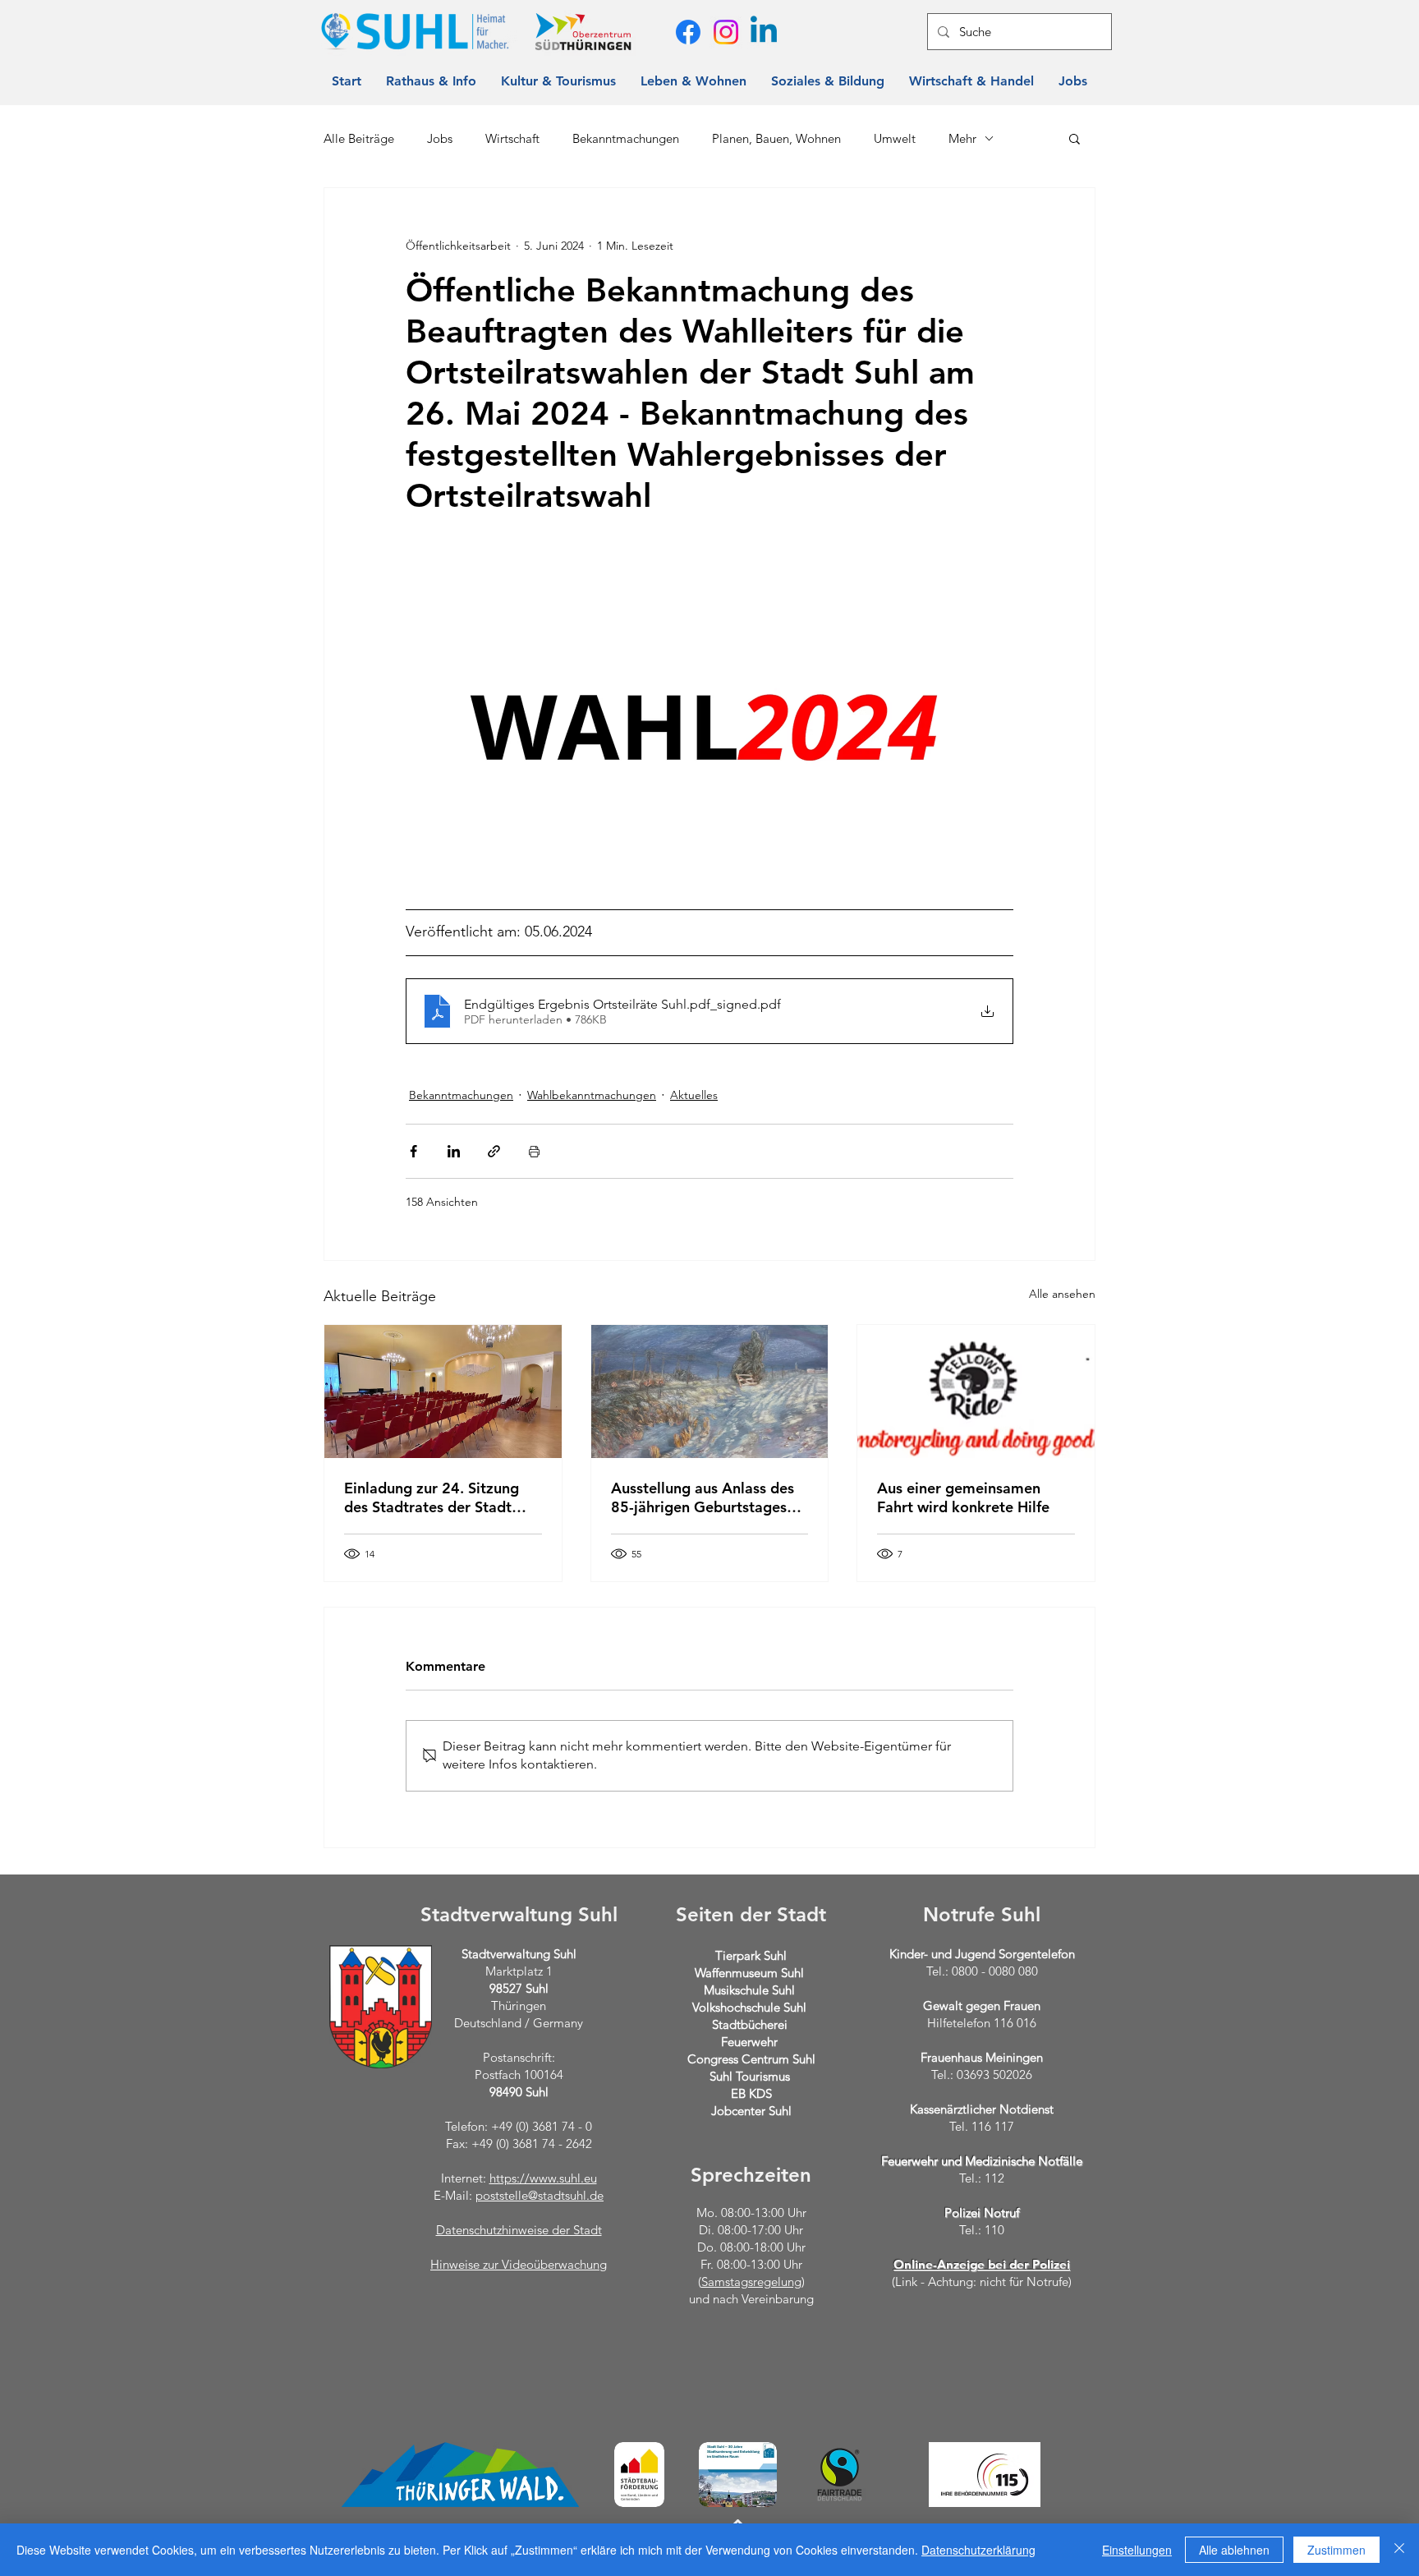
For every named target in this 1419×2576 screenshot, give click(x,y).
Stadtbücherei (750, 2024)
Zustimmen (1336, 2550)
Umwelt (895, 138)
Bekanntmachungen (626, 138)
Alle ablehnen (1234, 2550)
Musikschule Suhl (749, 1990)
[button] (1075, 138)
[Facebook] (688, 32)
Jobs (440, 138)
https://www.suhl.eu (543, 2178)
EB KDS (751, 2093)
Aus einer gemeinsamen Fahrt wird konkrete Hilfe (963, 1497)
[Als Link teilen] (494, 1151)
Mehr (962, 138)
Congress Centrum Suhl (751, 2059)
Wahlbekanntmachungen (592, 1095)
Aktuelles (694, 1095)
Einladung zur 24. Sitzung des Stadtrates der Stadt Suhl (432, 1497)
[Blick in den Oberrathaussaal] (443, 1391)
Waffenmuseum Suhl (749, 1973)
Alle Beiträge (359, 138)
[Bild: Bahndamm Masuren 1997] (710, 1391)
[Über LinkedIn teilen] (454, 1151)
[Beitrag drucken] (534, 1151)
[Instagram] (726, 32)
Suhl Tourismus (750, 2076)
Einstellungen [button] (1137, 2550)
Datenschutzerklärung (978, 2550)
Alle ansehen (1062, 1294)
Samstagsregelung (751, 2282)
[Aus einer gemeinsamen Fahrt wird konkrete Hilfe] (976, 1391)
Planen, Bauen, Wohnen (776, 138)
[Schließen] (1399, 2550)
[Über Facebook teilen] (413, 1151)
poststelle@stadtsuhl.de (540, 2195)
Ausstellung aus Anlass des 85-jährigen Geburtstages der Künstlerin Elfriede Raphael (703, 1497)
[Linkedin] (764, 32)
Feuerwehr (749, 2042)
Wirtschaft (512, 138)
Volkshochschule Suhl (749, 2007)
